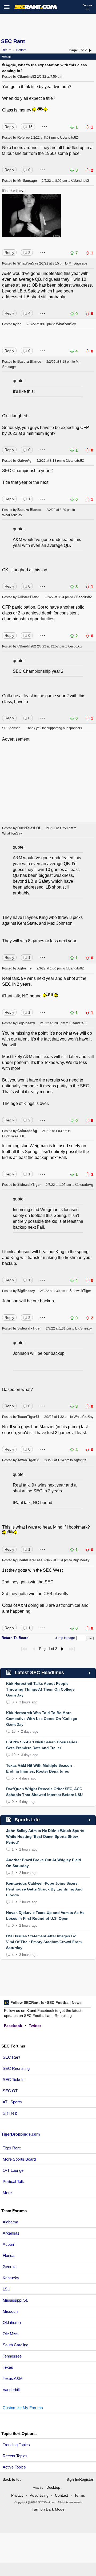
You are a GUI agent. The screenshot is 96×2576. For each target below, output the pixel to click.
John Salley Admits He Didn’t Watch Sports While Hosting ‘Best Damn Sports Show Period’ (45, 1836)
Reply (9, 127)
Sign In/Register (80, 2479)
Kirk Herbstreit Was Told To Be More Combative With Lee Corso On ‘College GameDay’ (42, 1719)
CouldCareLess (30, 1560)
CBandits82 (27, 77)
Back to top (12, 2479)
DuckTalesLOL (29, 828)
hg (19, 324)
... (45, 125)
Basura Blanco (29, 362)
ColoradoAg (27, 1131)
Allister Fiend (28, 597)
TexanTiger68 (28, 1417)
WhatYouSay (28, 263)
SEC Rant (13, 41)
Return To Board (15, 1638)
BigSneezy (26, 1023)
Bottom (21, 50)
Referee (23, 137)
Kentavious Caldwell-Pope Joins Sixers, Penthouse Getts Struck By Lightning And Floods (44, 1889)
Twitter (35, 2026)
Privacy (17, 2495)
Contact (61, 2495)
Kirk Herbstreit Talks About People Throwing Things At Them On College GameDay (40, 1689)
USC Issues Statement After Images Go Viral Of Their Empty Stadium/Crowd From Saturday (44, 1942)
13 (30, 127)
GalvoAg (24, 461)
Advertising (39, 2495)
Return (7, 50)
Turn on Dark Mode (48, 2509)
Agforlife (24, 968)
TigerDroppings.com (21, 2134)
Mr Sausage (27, 181)
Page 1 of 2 (78, 50)
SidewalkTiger (29, 1185)
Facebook (13, 2026)
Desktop (53, 2487)
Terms (80, 2495)
